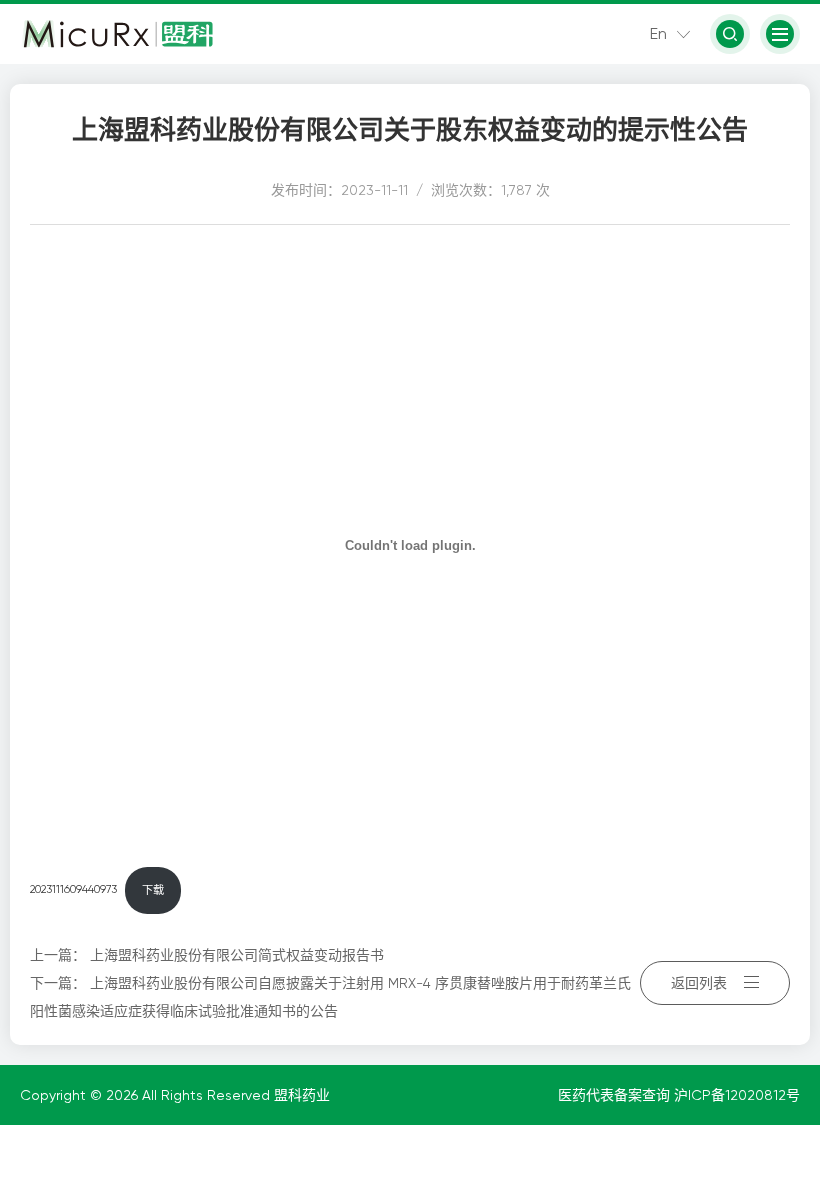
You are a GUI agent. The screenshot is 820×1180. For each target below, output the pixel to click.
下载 (153, 890)
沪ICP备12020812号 (737, 1095)
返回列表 (699, 983)
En (658, 33)
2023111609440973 (73, 890)
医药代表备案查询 (616, 1095)
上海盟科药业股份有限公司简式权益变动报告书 (237, 955)
